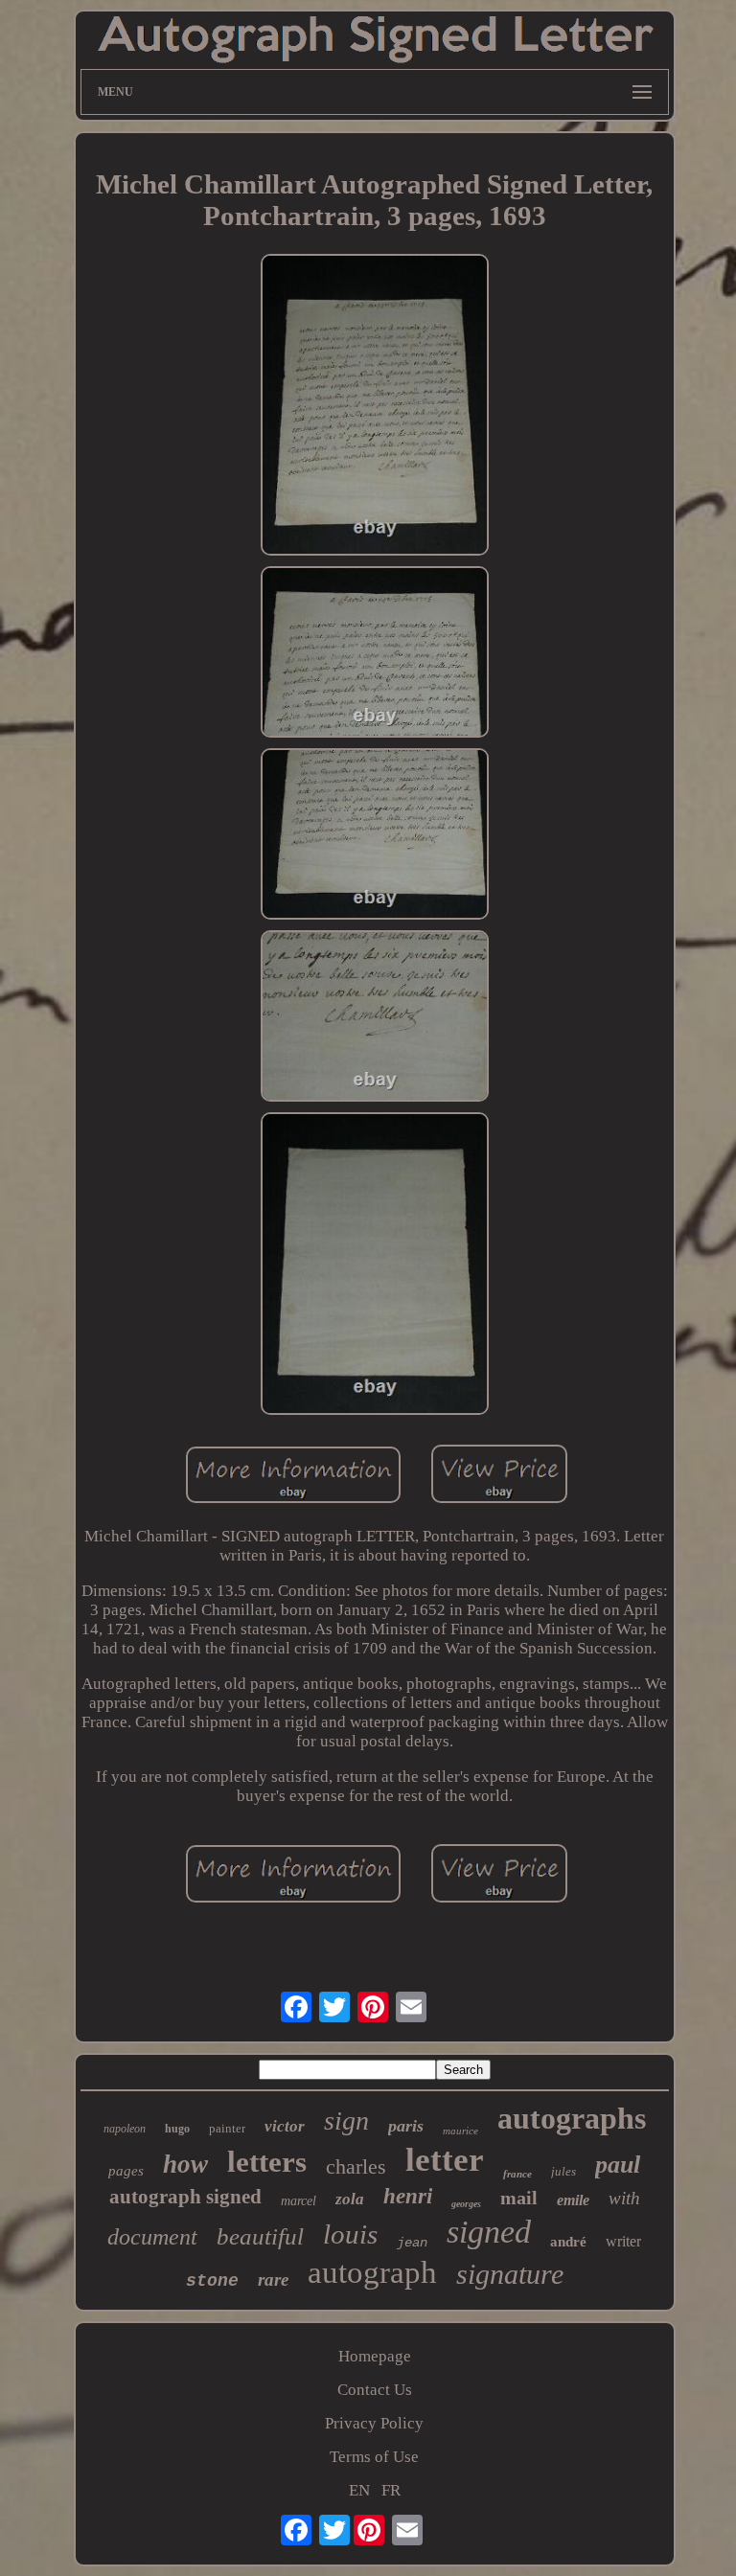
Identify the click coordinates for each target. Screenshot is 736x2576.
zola (350, 2199)
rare (273, 2280)
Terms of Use (374, 2457)
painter (227, 2128)
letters (267, 2162)
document (152, 2237)
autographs (572, 2118)
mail (519, 2198)
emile (573, 2200)
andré (568, 2242)
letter (445, 2160)
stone (212, 2281)
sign (346, 2120)
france (517, 2174)
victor (285, 2126)
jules (563, 2171)
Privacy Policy (374, 2423)
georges (466, 2204)
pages (126, 2171)
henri (408, 2196)
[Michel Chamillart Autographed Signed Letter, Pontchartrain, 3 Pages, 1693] (375, 408)
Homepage (375, 2356)
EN (359, 2490)
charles (356, 2166)
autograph (372, 2272)
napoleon (125, 2129)
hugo (177, 2129)
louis (350, 2234)
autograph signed (185, 2197)
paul (618, 2165)
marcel (299, 2201)
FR (391, 2490)
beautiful (260, 2236)
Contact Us (375, 2390)
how (185, 2164)
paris (406, 2126)
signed (489, 2232)
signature (510, 2274)
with (624, 2198)
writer (623, 2241)
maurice (460, 2131)
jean (412, 2243)
